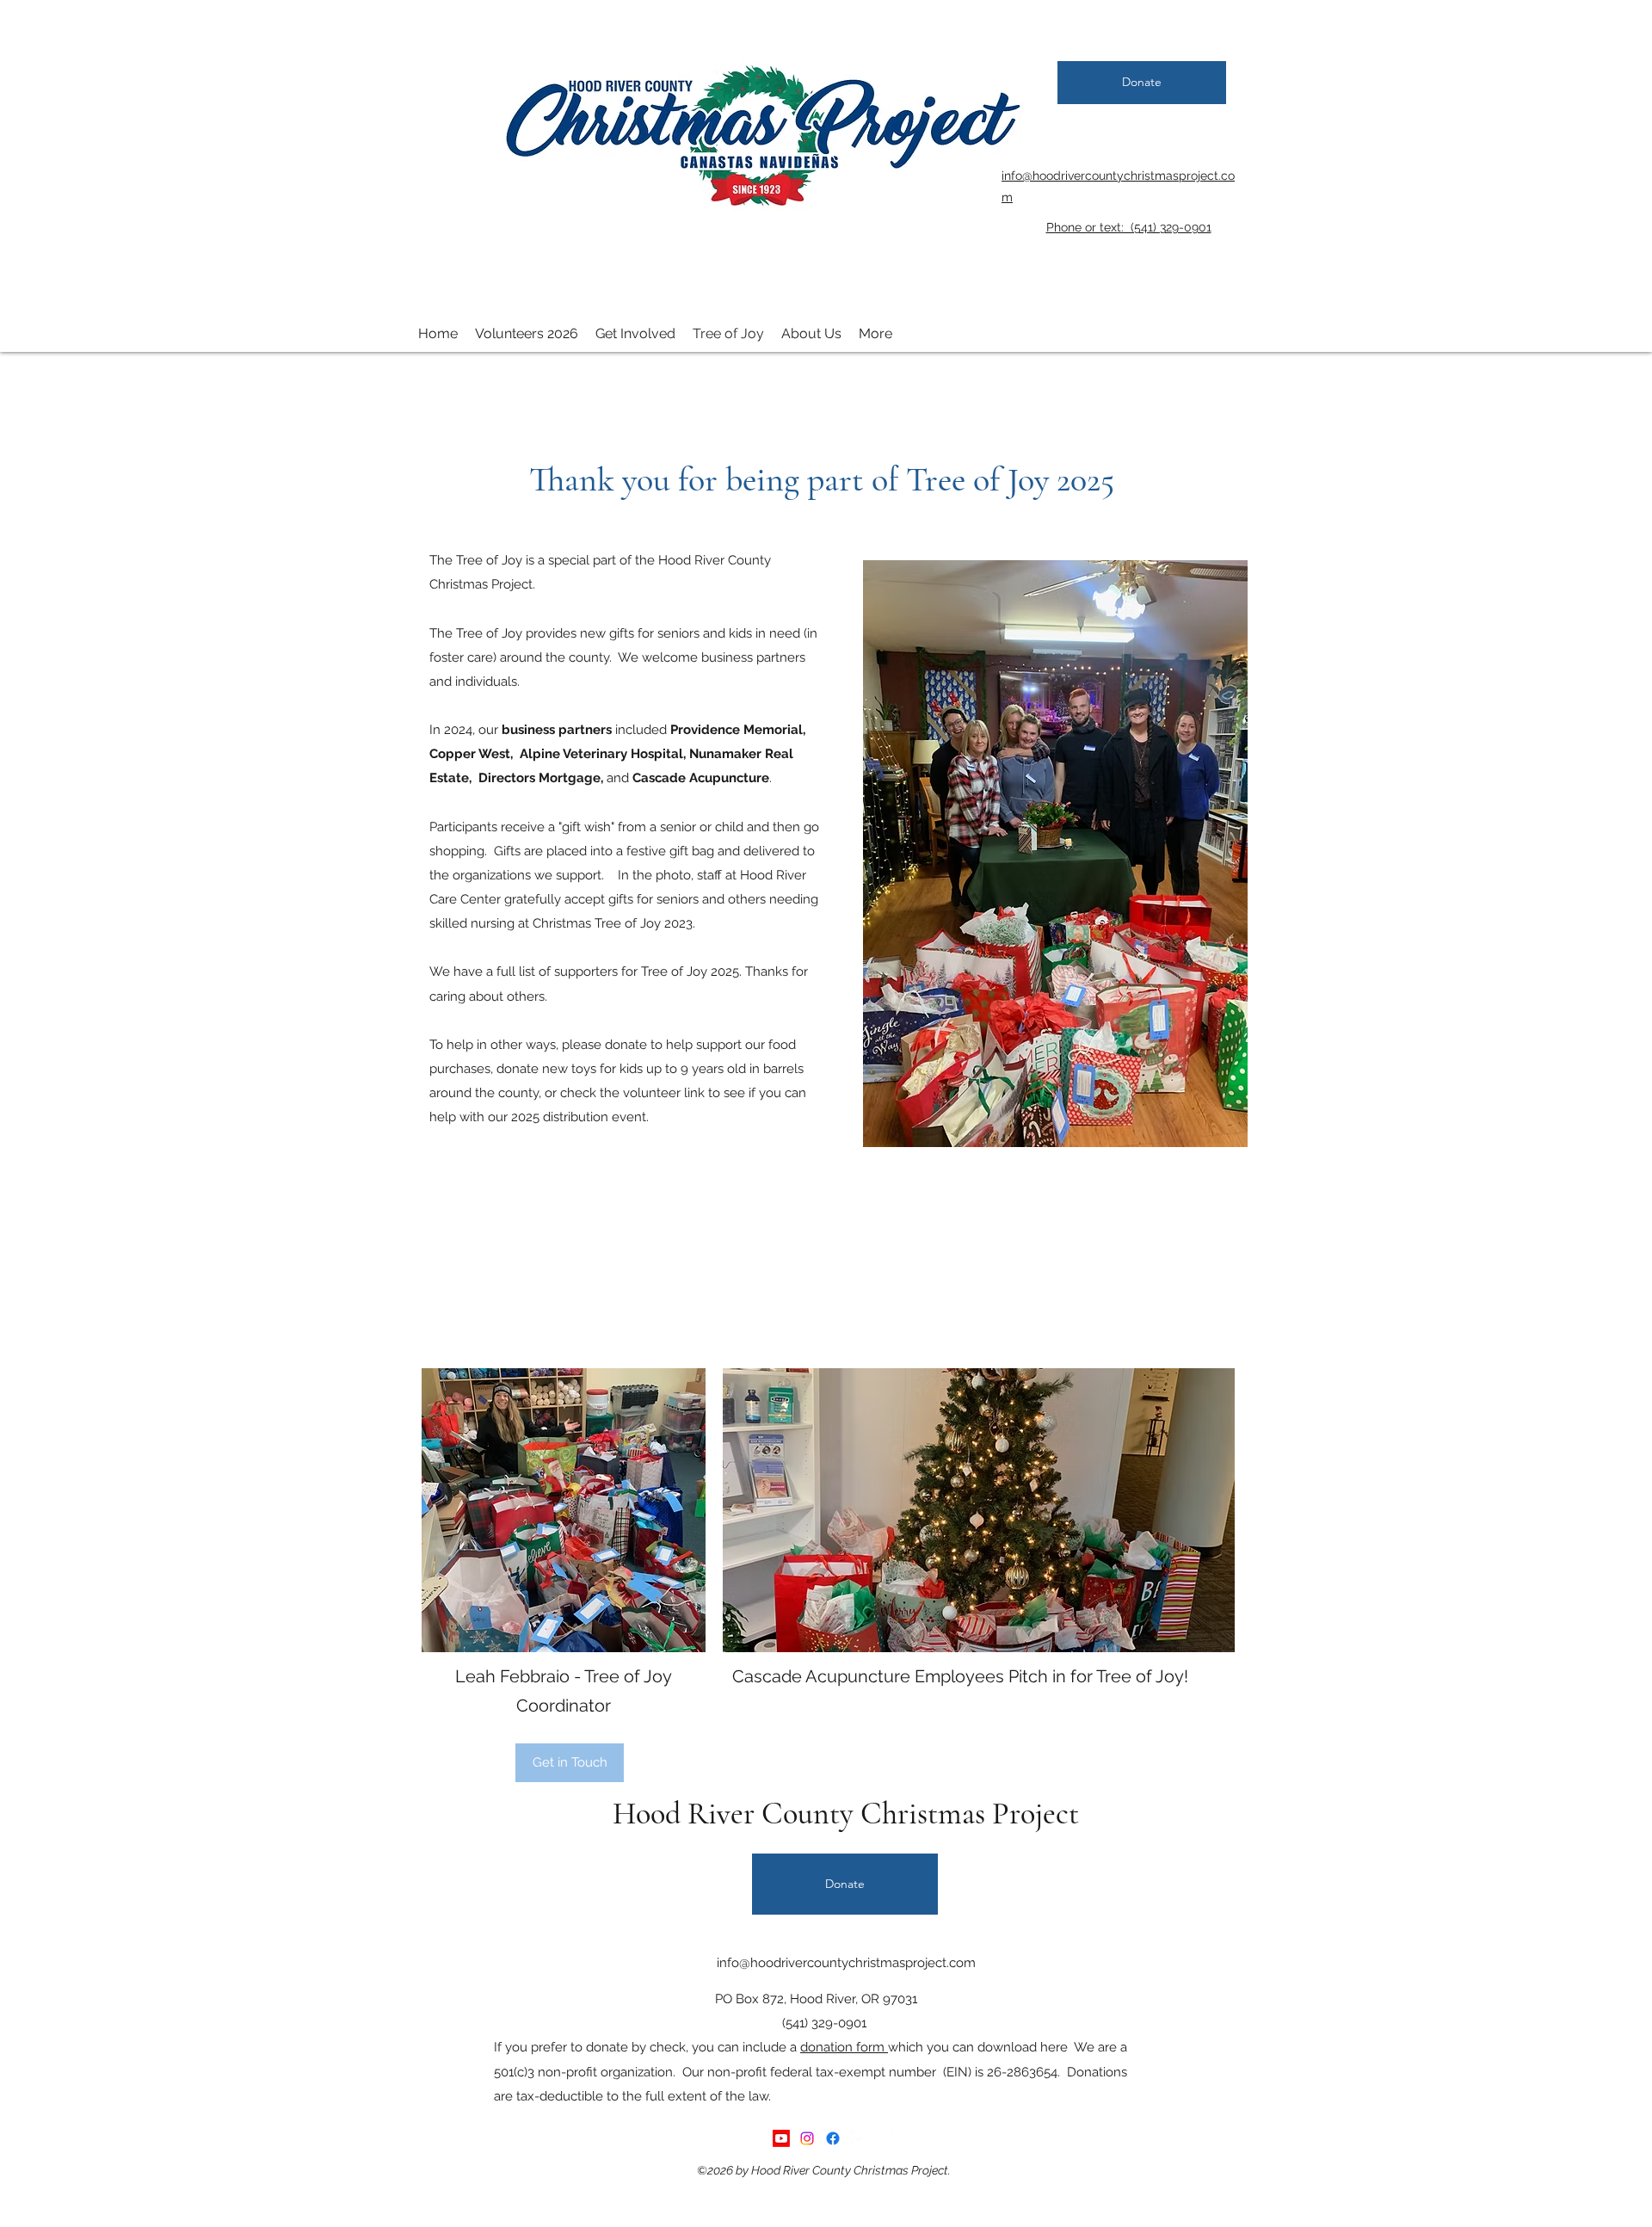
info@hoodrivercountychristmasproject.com (846, 1963)
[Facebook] (833, 2138)
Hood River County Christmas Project (846, 1814)
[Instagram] (807, 2138)
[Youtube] (781, 2138)
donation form (844, 2047)
